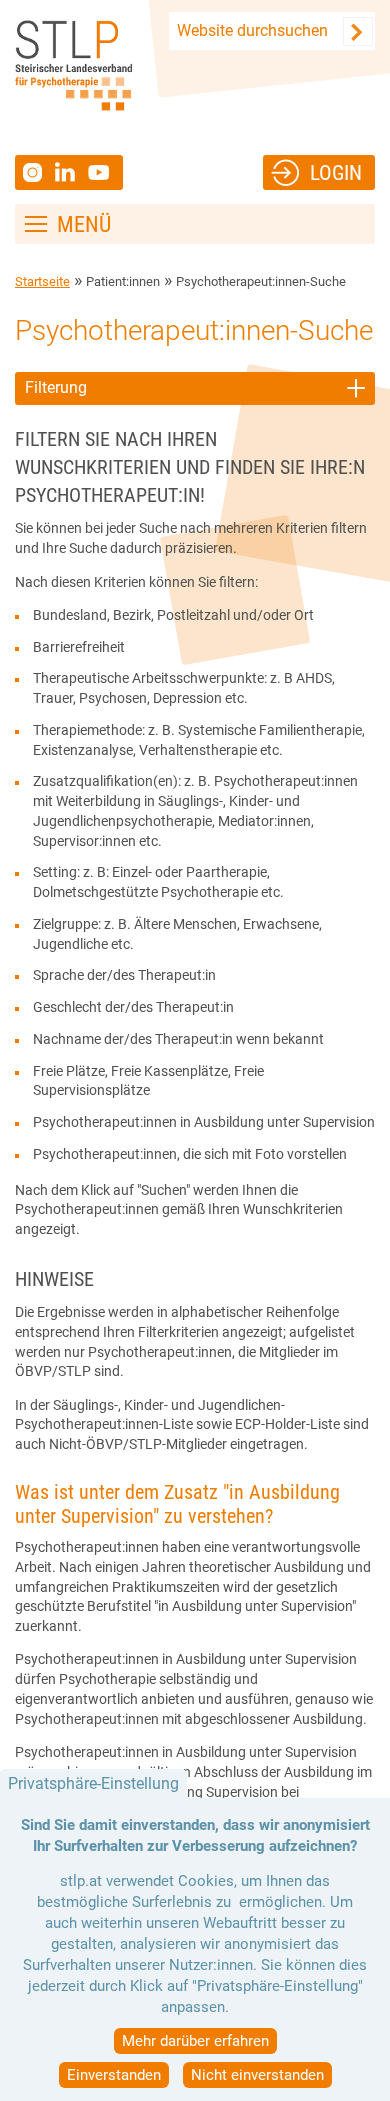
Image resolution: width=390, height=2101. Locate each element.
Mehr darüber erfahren (195, 2041)
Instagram (35, 172)
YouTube (101, 172)
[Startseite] (73, 65)
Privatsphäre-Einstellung (93, 1783)
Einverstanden (114, 2075)
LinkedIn (71, 172)
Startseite (42, 281)
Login (336, 172)
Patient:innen (123, 281)
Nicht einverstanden (257, 2075)
